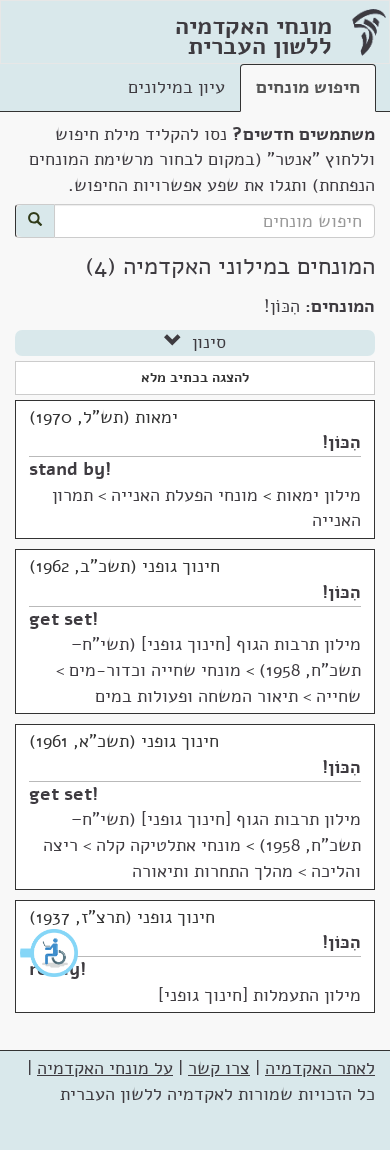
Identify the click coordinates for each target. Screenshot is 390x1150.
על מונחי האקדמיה (105, 1068)
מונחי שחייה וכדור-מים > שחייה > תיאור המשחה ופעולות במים (208, 683)
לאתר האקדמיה (320, 1068)
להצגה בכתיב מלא (195, 377)
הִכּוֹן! (341, 442)
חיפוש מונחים (308, 87)
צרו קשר (219, 1068)
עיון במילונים (176, 87)
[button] (50, 953)
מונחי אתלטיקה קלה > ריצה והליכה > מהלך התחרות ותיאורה (202, 858)
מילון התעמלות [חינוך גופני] (259, 995)
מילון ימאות (318, 495)
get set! (63, 619)
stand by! (70, 469)
